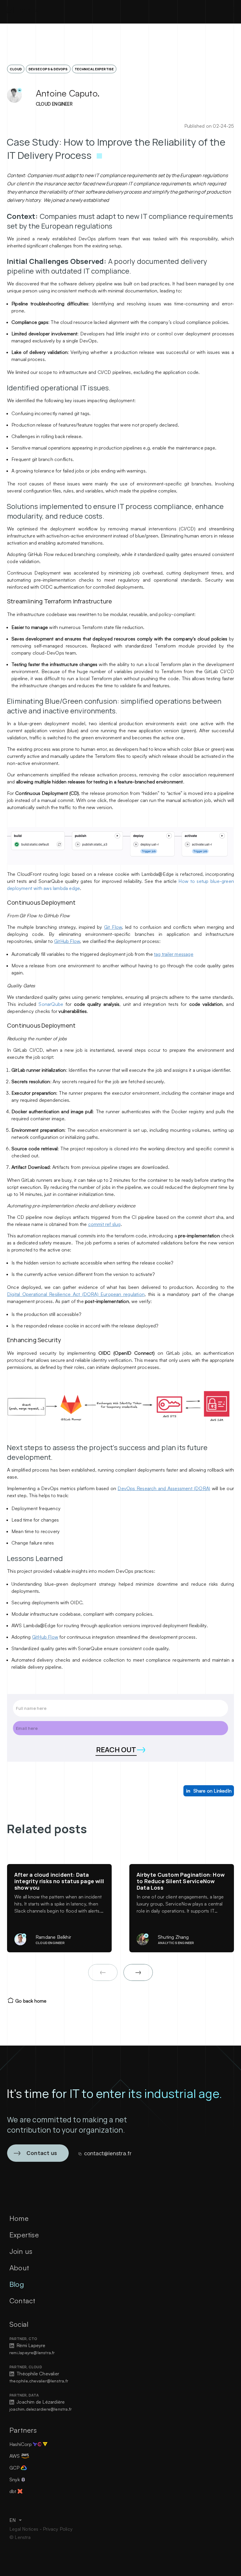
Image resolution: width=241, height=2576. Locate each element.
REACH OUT (116, 1749)
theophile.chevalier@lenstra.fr (39, 2381)
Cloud (16, 69)
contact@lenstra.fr (108, 2153)
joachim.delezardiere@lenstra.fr (41, 2409)
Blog (17, 2284)
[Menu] (229, 9)
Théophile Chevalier (37, 2374)
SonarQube (51, 1004)
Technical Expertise (94, 69)
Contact (22, 2301)
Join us (21, 2251)
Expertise (24, 2235)
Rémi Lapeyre (30, 2345)
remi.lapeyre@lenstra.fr (32, 2353)
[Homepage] (23, 9)
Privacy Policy (58, 2529)
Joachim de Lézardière (40, 2402)
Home (19, 2218)
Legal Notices (25, 2529)
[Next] (138, 1972)
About (19, 2268)
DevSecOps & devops (48, 69)
